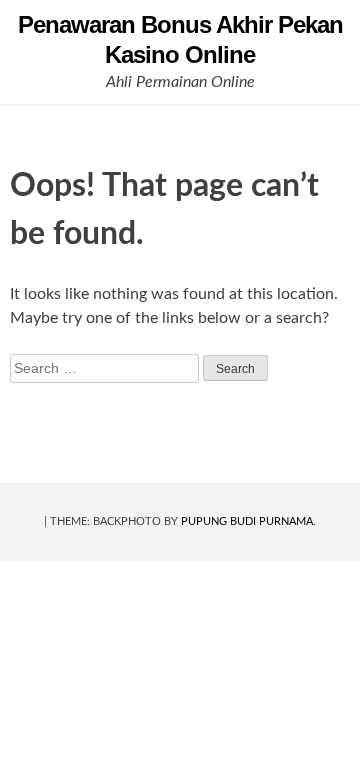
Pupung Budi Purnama (247, 521)
